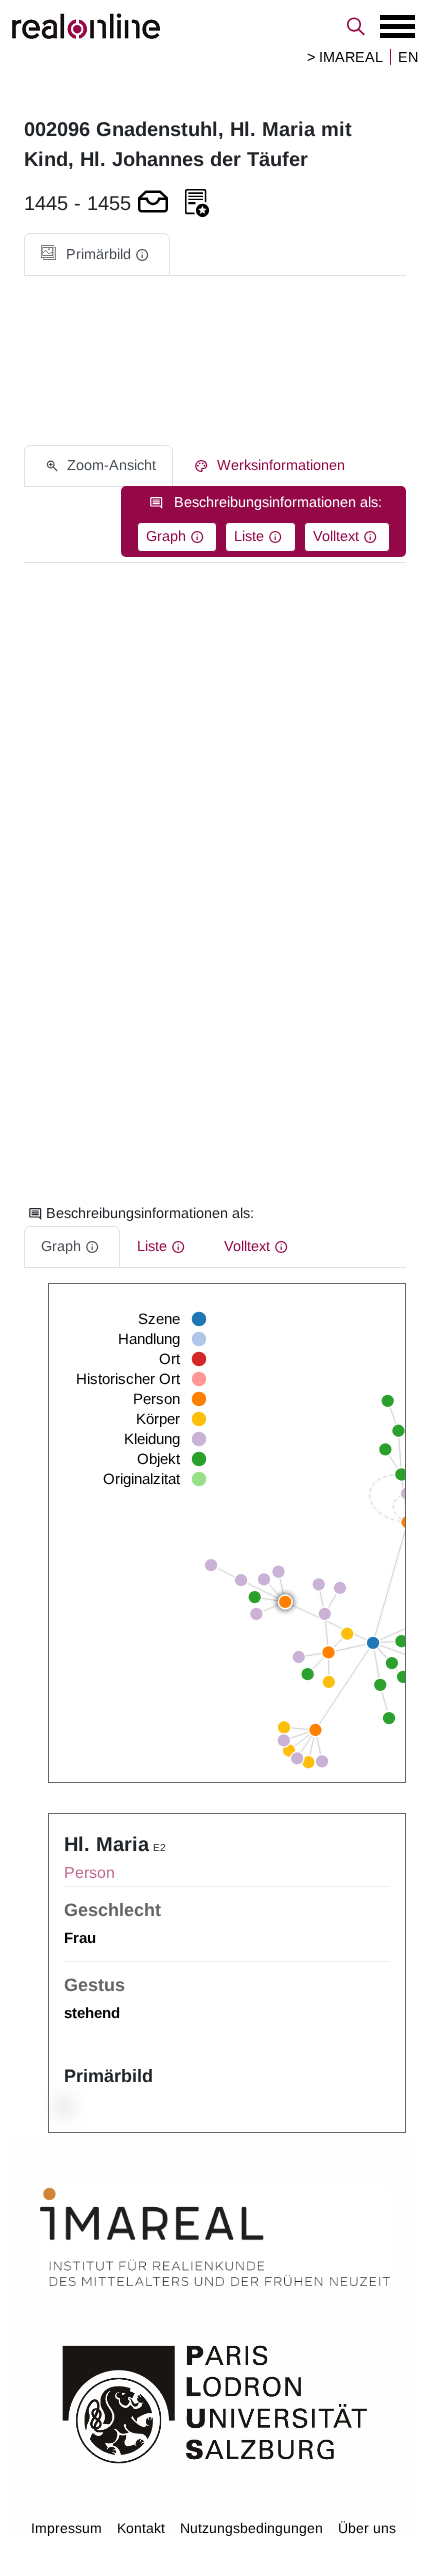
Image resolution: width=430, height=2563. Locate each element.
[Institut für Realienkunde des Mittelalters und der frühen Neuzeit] (215, 2237)
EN (408, 57)
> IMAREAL (345, 57)
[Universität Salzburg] (215, 2402)
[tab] (97, 254)
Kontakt (141, 2528)
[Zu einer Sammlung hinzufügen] (197, 203)
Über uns (367, 2528)
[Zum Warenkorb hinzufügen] (153, 203)
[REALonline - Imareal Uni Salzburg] (215, 26)
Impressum (66, 2528)
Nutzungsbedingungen (251, 2528)
